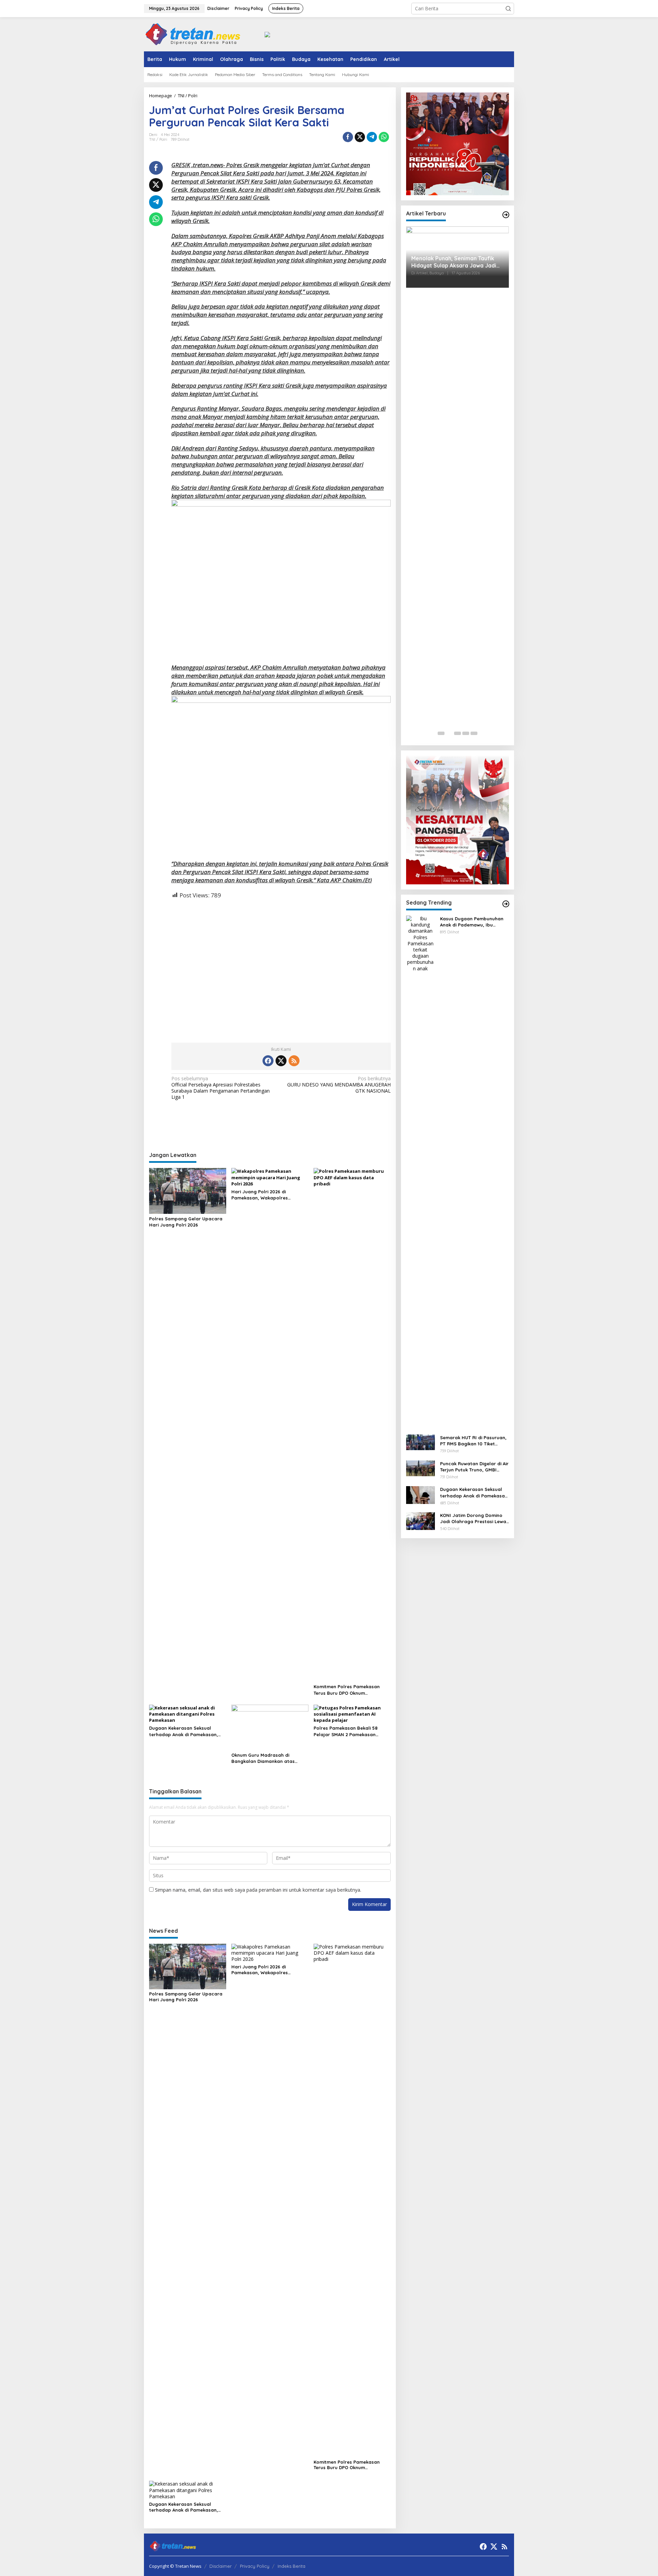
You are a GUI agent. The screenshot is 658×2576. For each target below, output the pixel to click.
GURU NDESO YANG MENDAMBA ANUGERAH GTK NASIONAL (339, 1085)
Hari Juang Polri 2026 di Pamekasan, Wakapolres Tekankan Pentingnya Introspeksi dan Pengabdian (269, 1195)
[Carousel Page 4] (466, 733)
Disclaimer (221, 2566)
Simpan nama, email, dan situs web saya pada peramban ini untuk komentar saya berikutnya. (258, 1890)
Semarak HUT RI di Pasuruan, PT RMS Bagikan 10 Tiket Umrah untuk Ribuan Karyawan (473, 1441)
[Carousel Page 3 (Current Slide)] (458, 733)
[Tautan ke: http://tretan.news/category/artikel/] (506, 215)
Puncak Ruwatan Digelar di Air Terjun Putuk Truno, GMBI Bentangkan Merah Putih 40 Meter (474, 1467)
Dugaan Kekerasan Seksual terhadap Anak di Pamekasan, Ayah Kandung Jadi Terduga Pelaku (184, 1731)
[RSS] (294, 1061)
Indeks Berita (291, 2566)
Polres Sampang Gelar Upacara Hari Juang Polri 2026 (186, 1222)
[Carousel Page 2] (449, 733)
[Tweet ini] (360, 137)
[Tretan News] (193, 34)
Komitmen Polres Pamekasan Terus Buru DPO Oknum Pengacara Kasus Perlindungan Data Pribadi (349, 1690)
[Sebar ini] (348, 137)
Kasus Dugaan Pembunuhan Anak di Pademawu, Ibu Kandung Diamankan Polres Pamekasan (472, 922)
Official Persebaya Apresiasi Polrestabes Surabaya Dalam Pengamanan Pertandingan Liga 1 (221, 1088)
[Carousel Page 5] (474, 733)
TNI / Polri (158, 139)
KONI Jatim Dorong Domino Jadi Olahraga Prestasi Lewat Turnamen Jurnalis (474, 1519)
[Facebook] (268, 1061)
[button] (508, 9)
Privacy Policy (255, 2566)
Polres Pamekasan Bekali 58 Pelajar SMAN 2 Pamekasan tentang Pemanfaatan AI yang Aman (349, 1731)
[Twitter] (281, 1061)
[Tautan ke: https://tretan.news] (506, 904)
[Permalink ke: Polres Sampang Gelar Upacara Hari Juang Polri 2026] (188, 1191)
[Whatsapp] (384, 137)
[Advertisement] (281, 965)
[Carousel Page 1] (441, 733)
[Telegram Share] (372, 137)
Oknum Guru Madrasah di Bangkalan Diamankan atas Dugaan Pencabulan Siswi (263, 1758)
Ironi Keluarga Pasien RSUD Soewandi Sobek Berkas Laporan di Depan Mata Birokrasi (456, 262)
